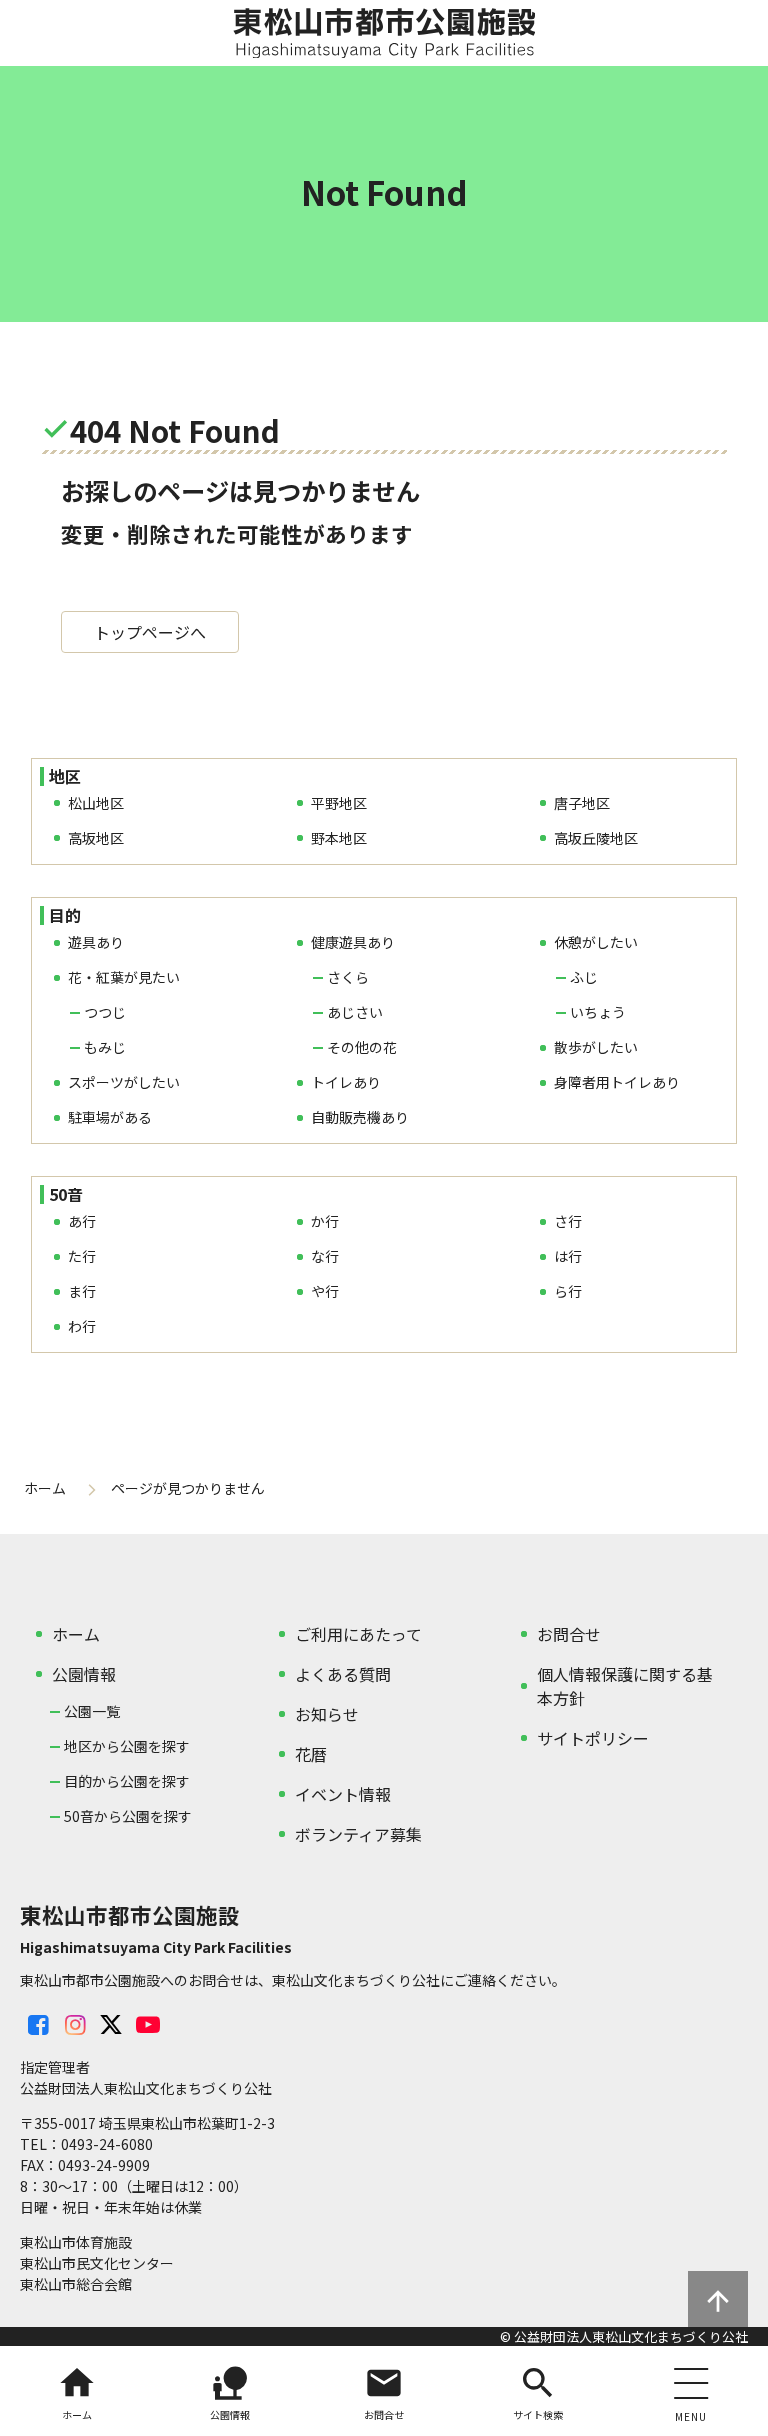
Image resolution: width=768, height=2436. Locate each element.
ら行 (568, 1291)
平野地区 (339, 803)
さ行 (568, 1221)
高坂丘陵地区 (596, 838)
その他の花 (362, 1047)
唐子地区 (582, 803)
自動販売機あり (360, 1117)
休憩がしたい (596, 942)
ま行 (82, 1291)
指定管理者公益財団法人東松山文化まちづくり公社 (146, 2077)
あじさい (355, 1012)
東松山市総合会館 (76, 2284)
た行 (82, 1256)
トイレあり (346, 1082)
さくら (348, 977)
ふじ (584, 977)
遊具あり (96, 942)
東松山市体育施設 (76, 2242)
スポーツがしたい (124, 1082)
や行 (325, 1291)
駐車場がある (110, 1117)
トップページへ (150, 632)
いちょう (598, 1012)
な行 (325, 1256)
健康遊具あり (353, 942)
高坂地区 (96, 838)
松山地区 (96, 803)
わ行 (82, 1326)
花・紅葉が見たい (124, 977)
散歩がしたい (596, 1047)
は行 (568, 1256)
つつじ (105, 1012)
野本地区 (339, 838)
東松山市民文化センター (97, 2263)
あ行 (82, 1221)
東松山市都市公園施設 (384, 33)
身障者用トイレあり (617, 1082)
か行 (325, 1221)
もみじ (105, 1047)
